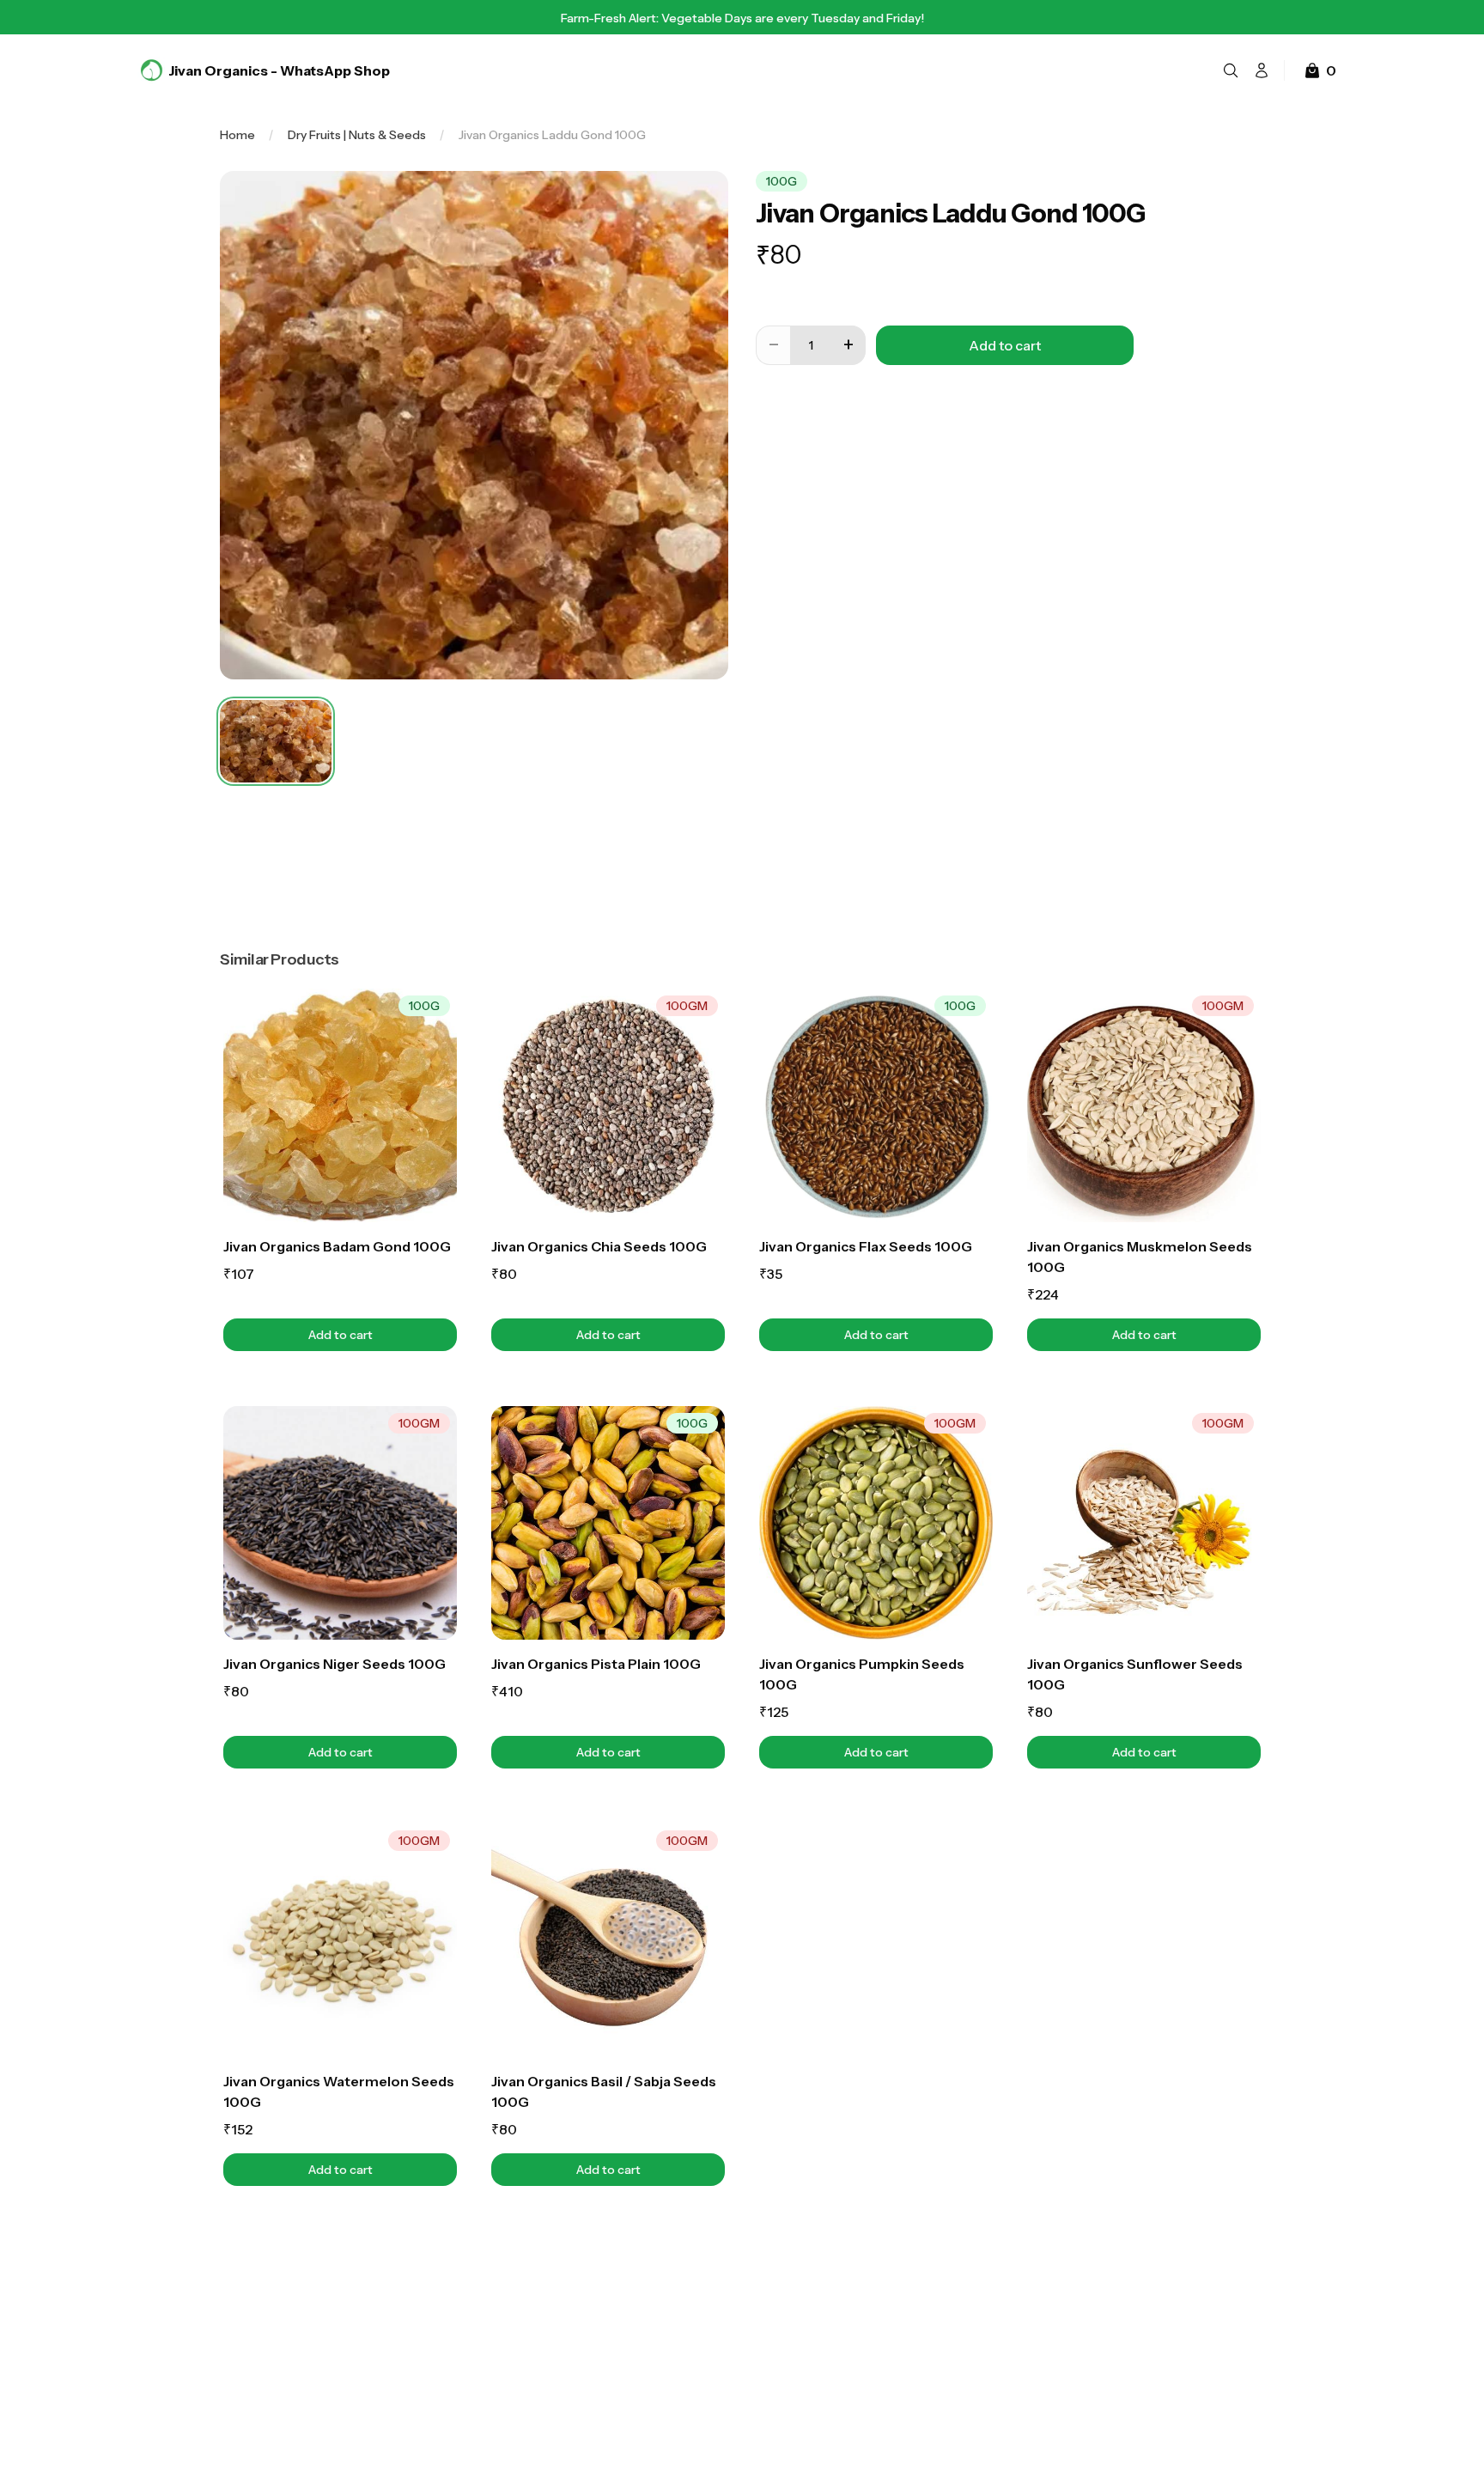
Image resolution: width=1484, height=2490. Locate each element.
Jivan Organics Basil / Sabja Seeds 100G (604, 2091)
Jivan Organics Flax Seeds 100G (866, 1246)
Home (237, 135)
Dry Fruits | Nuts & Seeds (357, 135)
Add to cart (383, 1334)
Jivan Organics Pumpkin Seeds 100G (862, 1674)
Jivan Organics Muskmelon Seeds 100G (1140, 1257)
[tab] (276, 741)
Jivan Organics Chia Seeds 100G (599, 1246)
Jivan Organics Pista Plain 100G (596, 1664)
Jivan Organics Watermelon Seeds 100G (339, 2091)
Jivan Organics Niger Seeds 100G (335, 1664)
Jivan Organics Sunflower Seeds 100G (1135, 1674)
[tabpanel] (474, 425)
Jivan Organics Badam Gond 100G (337, 1246)
